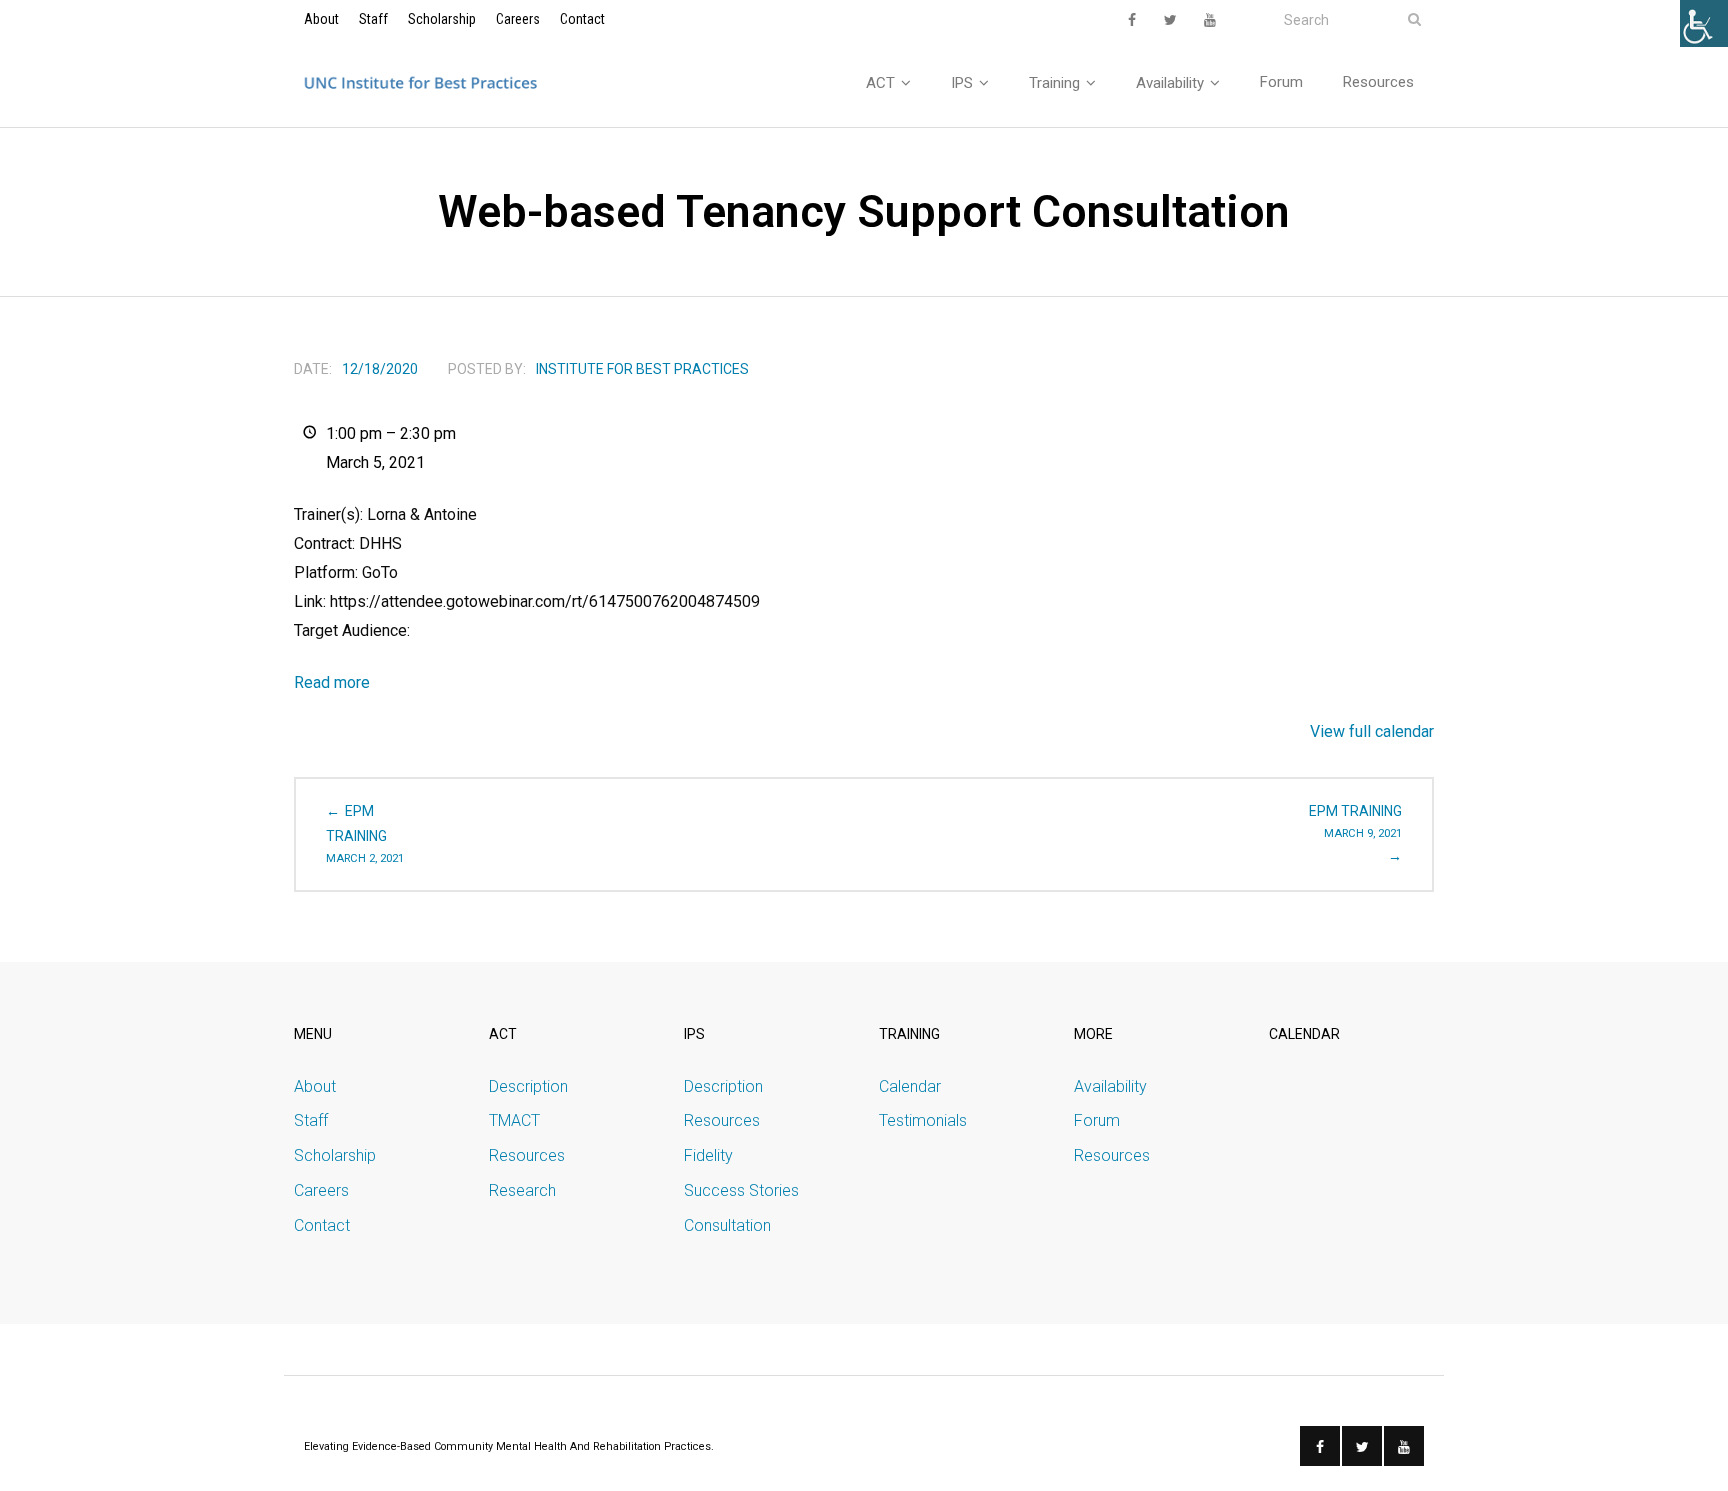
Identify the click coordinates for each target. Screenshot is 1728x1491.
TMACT (514, 1120)
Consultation (727, 1225)
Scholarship (442, 19)
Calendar (910, 1086)
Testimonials (923, 1120)
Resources (527, 1155)
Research (522, 1190)
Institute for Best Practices (642, 369)
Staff (373, 19)
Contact (582, 19)
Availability (1110, 1086)
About (321, 19)
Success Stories (741, 1190)
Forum (1097, 1120)
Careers (518, 19)
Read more (332, 682)
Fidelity (708, 1155)
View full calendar (1372, 731)
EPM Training (365, 834)
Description (528, 1086)
